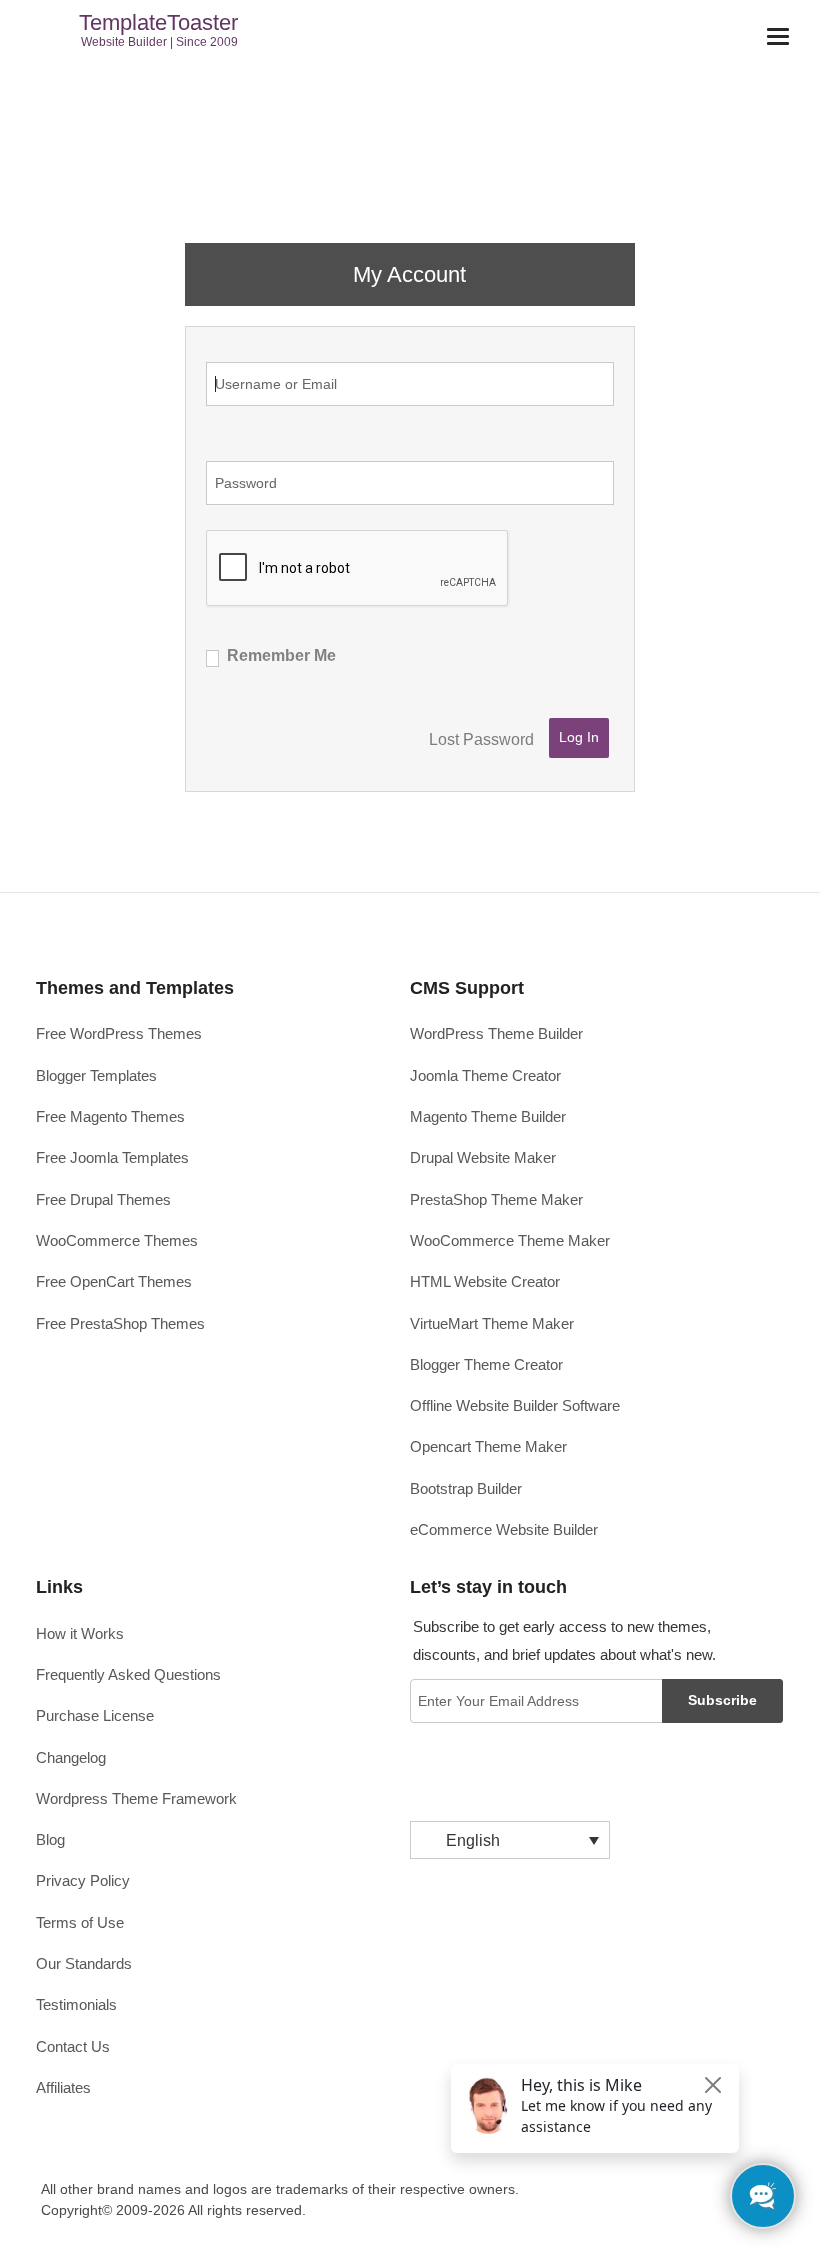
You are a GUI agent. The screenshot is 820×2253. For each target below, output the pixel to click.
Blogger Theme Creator (486, 1364)
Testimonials (76, 2004)
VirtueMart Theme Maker (492, 1323)
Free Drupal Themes (103, 1199)
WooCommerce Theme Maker (510, 1240)
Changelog (71, 1757)
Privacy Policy (83, 1880)
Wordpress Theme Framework (136, 1798)
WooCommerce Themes (117, 1240)
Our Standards (84, 1963)
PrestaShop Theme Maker (496, 1199)
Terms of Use (80, 1922)
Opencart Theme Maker (488, 1446)
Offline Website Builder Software (515, 1405)
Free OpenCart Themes (114, 1281)
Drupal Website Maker (483, 1157)
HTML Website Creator (485, 1281)
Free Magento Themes (110, 1116)
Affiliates (63, 2087)
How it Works (80, 1633)
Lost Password (481, 739)
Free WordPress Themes (119, 1033)
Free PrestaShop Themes (120, 1323)
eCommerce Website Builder (504, 1529)
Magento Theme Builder (488, 1116)
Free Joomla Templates (112, 1157)
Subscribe (722, 1700)
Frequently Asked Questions (128, 1674)
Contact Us (73, 2046)
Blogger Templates (96, 1075)
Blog (50, 1839)
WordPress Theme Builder (496, 1033)
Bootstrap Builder (466, 1488)
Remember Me (281, 655)
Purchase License (95, 1715)
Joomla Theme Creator (485, 1075)
